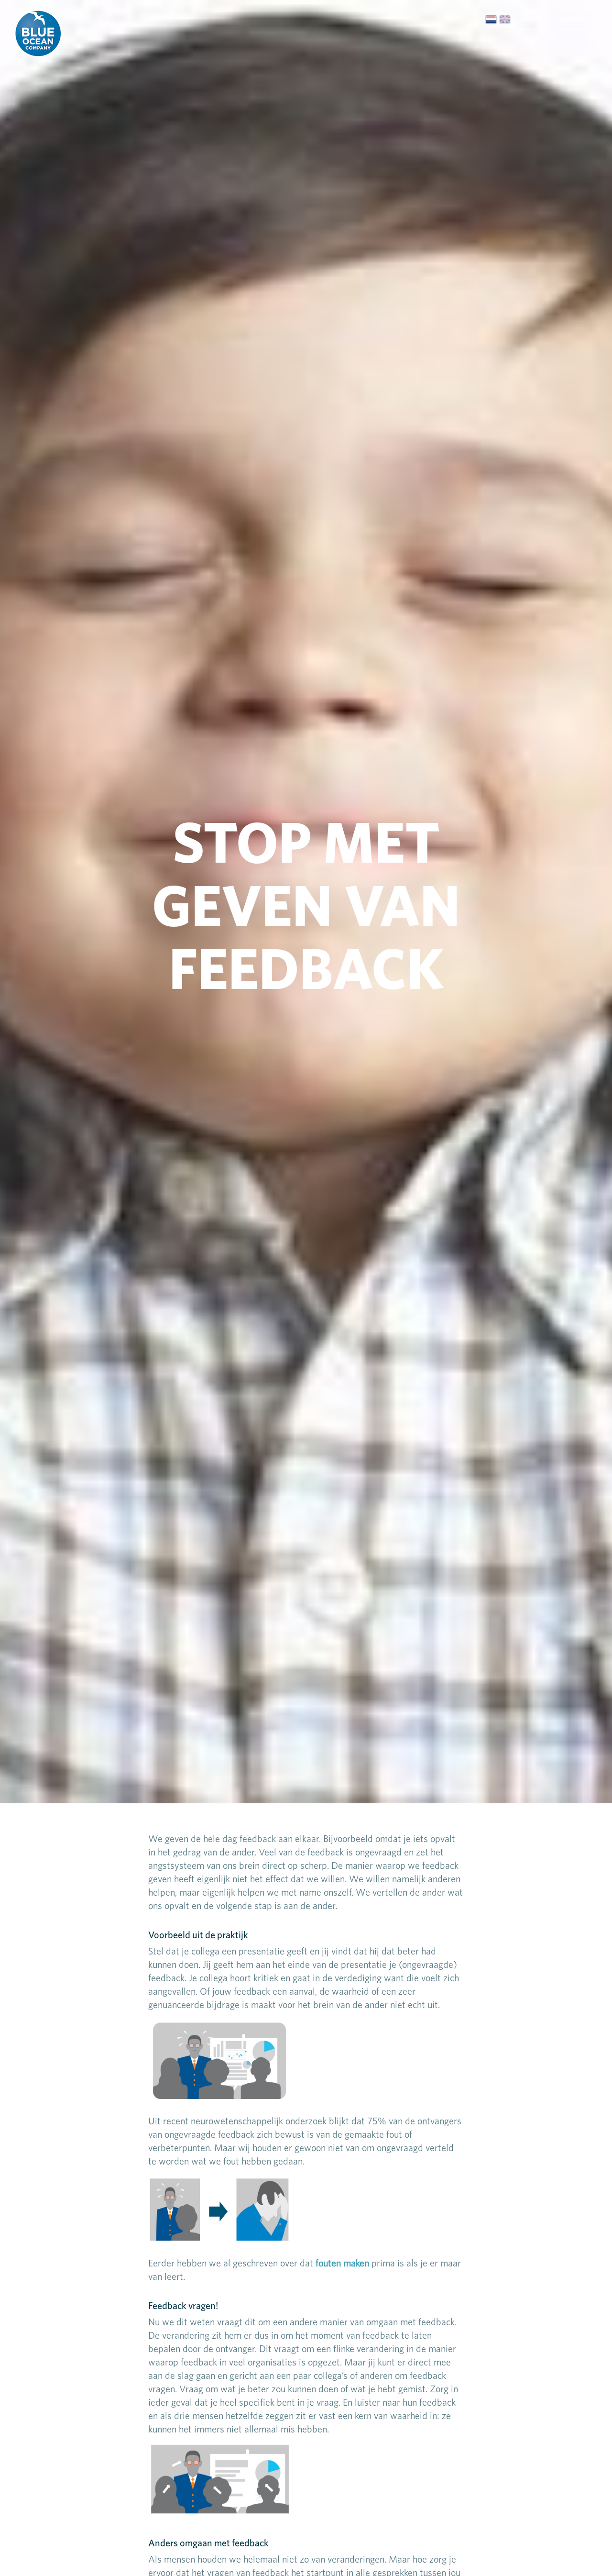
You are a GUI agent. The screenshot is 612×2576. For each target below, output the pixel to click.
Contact (573, 19)
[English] (505, 19)
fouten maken (342, 2263)
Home (531, 19)
